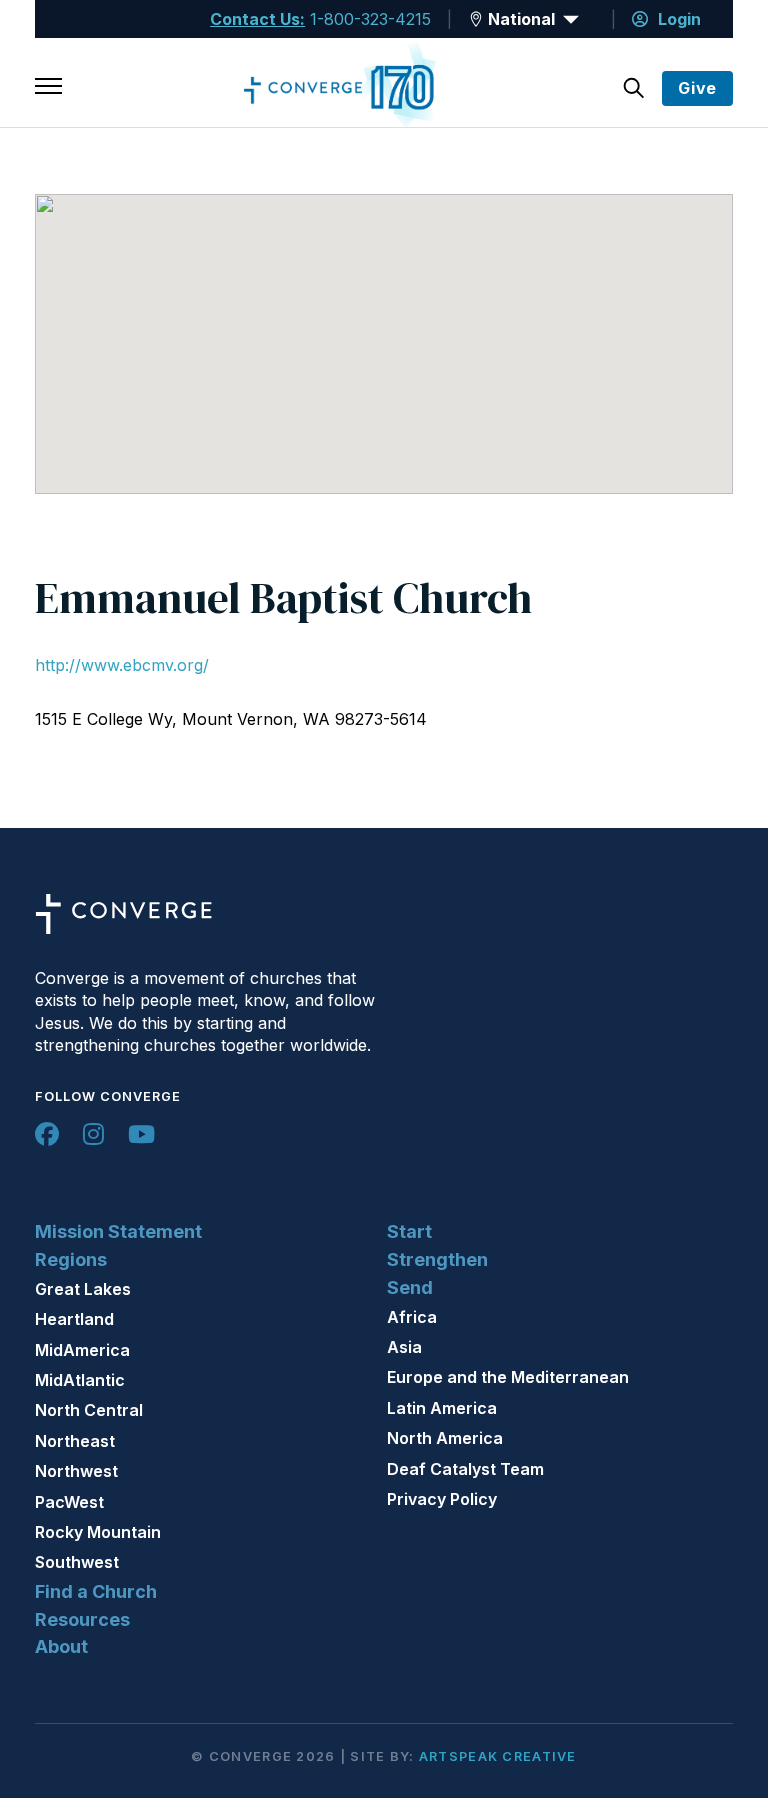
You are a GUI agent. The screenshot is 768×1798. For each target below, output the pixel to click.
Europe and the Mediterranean (508, 1377)
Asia (404, 1347)
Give (697, 88)
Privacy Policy (442, 1499)
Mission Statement (118, 1231)
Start (409, 1231)
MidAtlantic (80, 1380)
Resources (82, 1619)
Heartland (74, 1319)
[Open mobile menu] (48, 88)
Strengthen (437, 1259)
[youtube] (141, 1134)
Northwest (76, 1471)
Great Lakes (83, 1289)
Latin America (442, 1408)
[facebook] (47, 1134)
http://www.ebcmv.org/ (122, 665)
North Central (89, 1410)
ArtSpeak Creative (498, 1756)
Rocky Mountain (98, 1532)
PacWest (69, 1502)
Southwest (77, 1562)
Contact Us (255, 19)
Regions (71, 1259)
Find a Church (96, 1591)
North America (445, 1438)
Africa (412, 1317)
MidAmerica (82, 1350)
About (61, 1646)
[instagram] (93, 1134)
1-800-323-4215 (370, 19)
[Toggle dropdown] (476, 19)
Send (410, 1287)
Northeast (75, 1441)
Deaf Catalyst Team (465, 1469)
